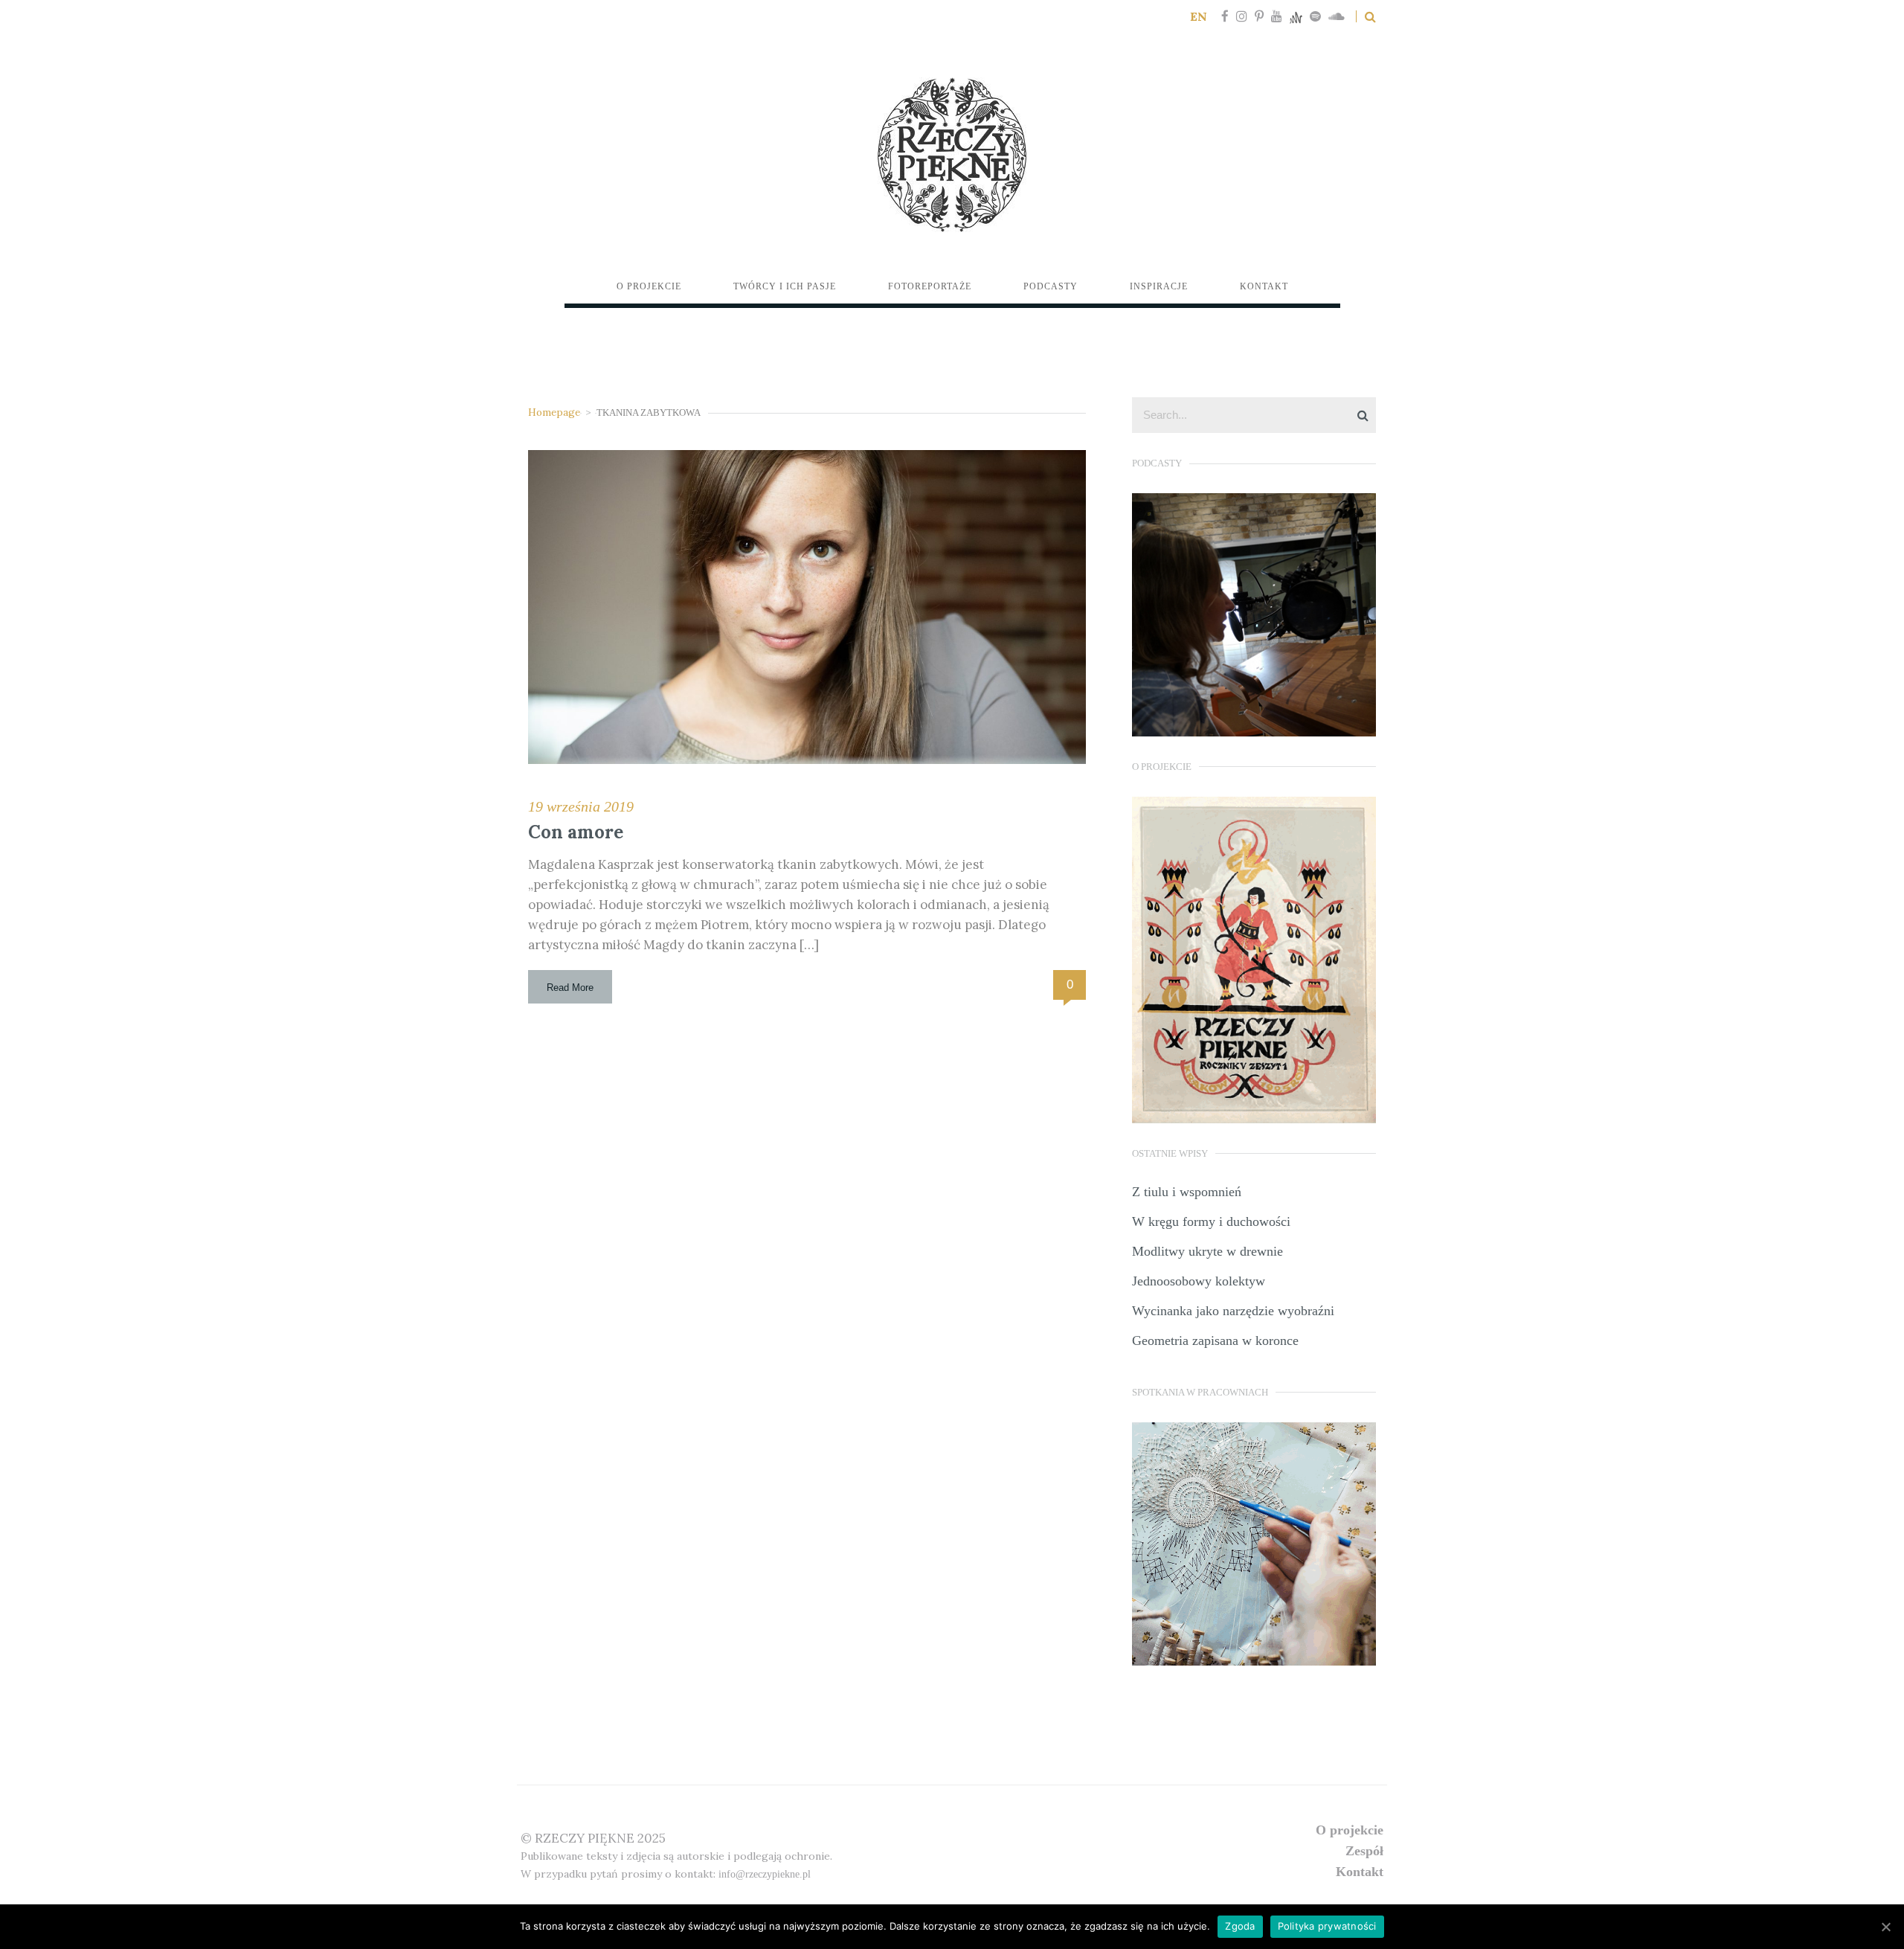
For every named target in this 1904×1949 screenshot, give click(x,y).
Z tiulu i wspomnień (1187, 1192)
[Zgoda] (1885, 1927)
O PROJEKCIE (1350, 1830)
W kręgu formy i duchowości (1211, 1221)
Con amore (576, 832)
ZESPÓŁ (1364, 1851)
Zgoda (1240, 1926)
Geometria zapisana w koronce (1215, 1340)
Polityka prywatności (1327, 1926)
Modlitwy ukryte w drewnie (1207, 1251)
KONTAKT (1360, 1872)
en (1199, 16)
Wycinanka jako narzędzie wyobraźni (1233, 1311)
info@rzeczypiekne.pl (765, 1874)
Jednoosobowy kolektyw (1199, 1281)
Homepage (554, 412)
